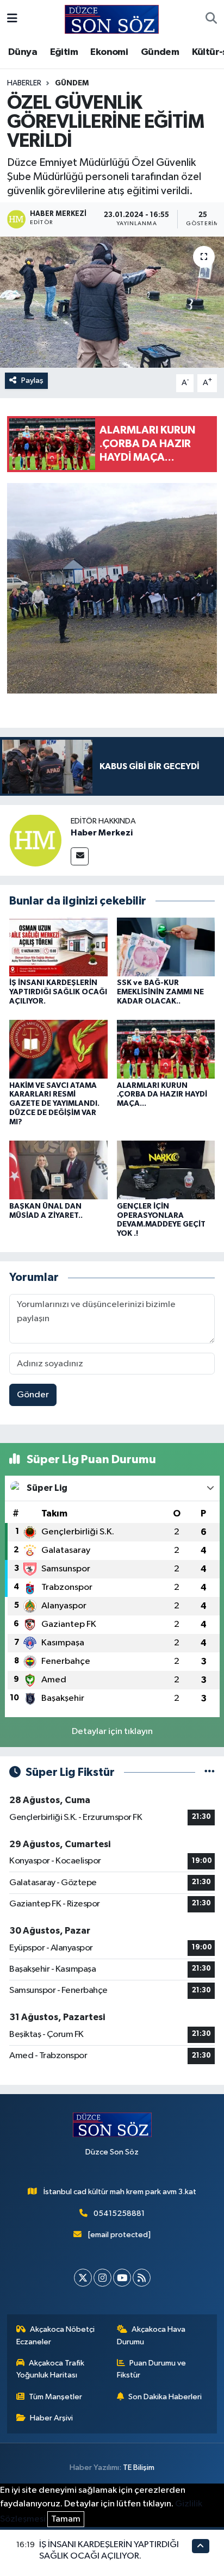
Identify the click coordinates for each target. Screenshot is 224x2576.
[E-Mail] (80, 856)
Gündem (160, 52)
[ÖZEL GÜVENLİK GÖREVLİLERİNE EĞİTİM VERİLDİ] (112, 302)
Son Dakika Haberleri (165, 2397)
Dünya (23, 52)
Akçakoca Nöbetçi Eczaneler (56, 2335)
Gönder (33, 1395)
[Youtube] (122, 2278)
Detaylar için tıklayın (112, 1732)
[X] (83, 2278)
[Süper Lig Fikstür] (210, 1772)
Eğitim (64, 52)
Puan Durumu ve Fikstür (152, 2369)
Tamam (66, 2519)
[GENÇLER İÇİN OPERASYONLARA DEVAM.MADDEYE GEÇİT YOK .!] (166, 1170)
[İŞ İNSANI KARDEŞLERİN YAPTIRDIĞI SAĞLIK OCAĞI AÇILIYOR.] (58, 947)
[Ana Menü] (12, 19)
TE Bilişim (139, 2467)
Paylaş (32, 380)
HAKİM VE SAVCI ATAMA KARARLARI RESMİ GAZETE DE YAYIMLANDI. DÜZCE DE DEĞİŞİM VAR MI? (54, 1104)
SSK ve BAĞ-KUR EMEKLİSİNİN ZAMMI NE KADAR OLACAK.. (160, 992)
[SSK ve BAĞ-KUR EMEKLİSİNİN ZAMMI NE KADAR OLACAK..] (166, 947)
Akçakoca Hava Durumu (151, 2335)
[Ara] (211, 20)
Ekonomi (109, 52)
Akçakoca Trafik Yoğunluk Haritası (51, 2369)
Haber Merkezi (102, 833)
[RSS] (142, 2278)
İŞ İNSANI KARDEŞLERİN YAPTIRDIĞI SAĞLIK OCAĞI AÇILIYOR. (58, 992)
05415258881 (119, 2213)
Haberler (24, 83)
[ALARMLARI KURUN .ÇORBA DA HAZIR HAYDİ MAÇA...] (166, 1049)
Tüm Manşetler (55, 2397)
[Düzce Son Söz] (112, 19)
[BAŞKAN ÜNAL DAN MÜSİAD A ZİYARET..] (58, 1170)
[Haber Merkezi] (35, 840)
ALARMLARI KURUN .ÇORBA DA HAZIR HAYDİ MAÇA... (162, 1095)
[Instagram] (102, 2278)
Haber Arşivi (51, 2418)
